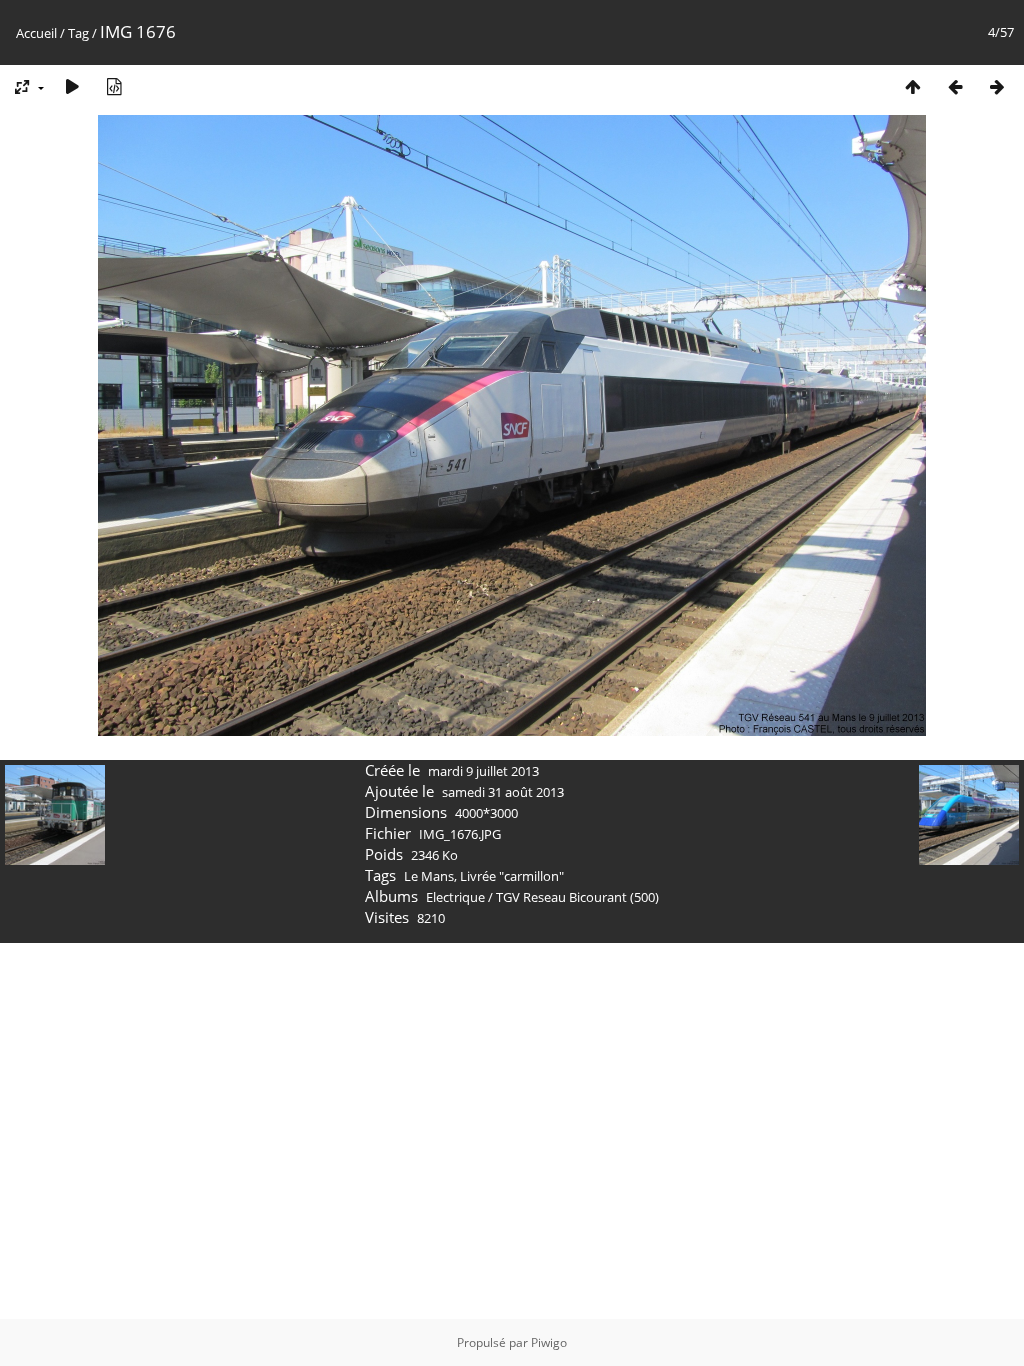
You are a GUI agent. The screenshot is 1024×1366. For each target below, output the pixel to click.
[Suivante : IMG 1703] (997, 86)
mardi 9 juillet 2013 (483, 771)
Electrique (455, 897)
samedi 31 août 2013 (503, 792)
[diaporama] (72, 86)
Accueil (36, 33)
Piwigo (549, 1342)
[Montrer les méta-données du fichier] (114, 86)
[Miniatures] (913, 86)
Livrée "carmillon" (512, 876)
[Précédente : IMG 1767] (955, 86)
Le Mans (429, 876)
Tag (78, 33)
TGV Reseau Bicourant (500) (577, 897)
